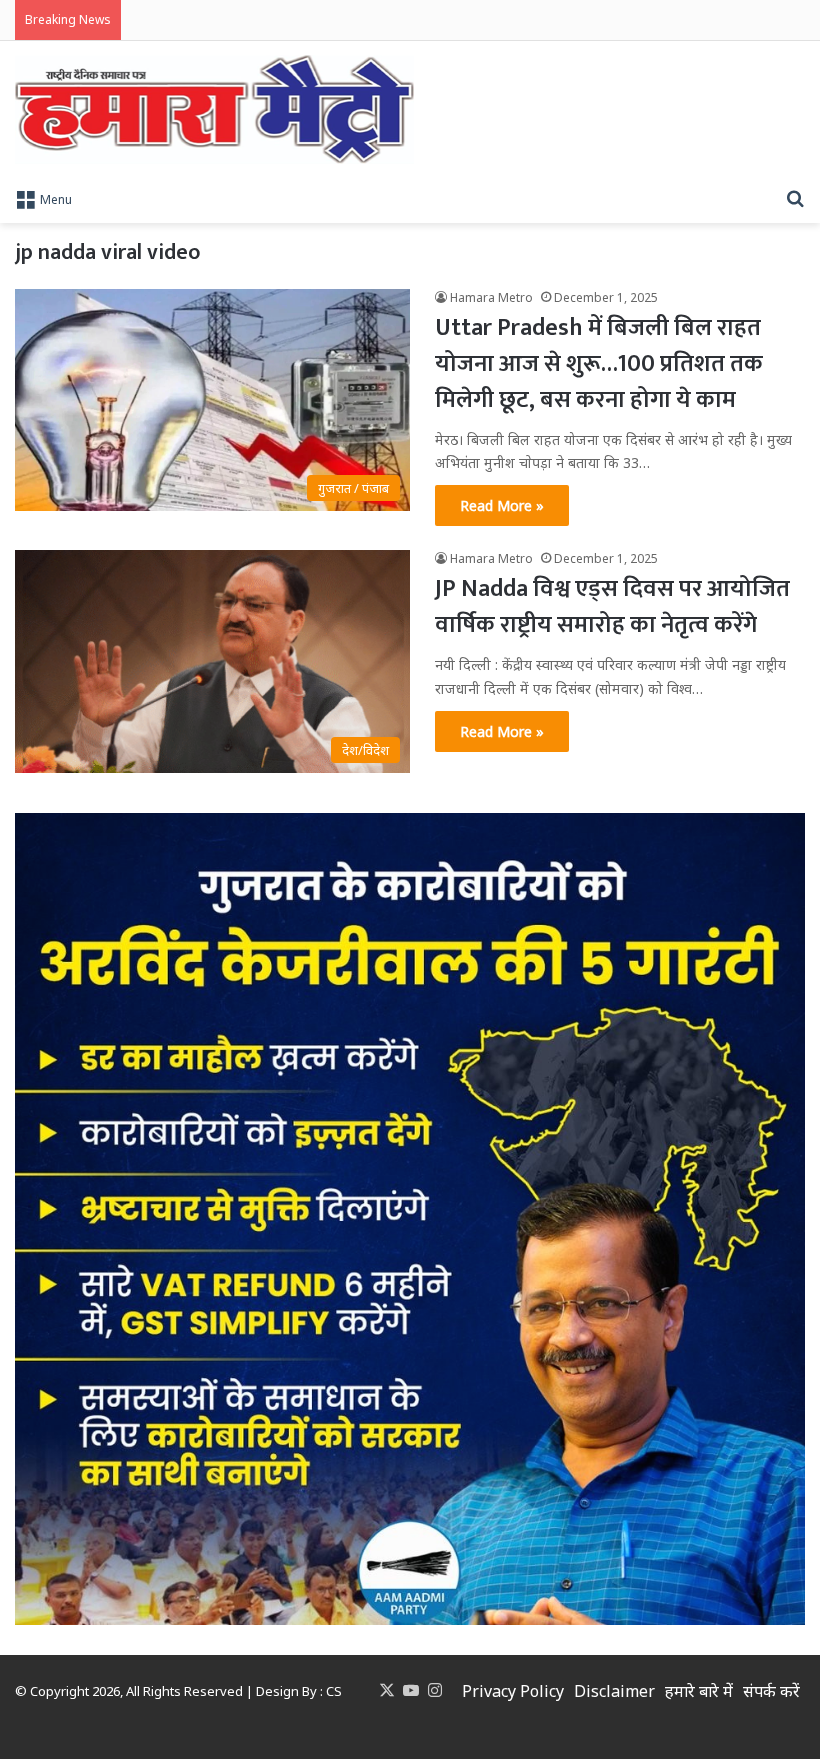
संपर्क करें (771, 1691)
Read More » (502, 505)
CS (334, 1691)
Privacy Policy (513, 1691)
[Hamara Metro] (214, 109)
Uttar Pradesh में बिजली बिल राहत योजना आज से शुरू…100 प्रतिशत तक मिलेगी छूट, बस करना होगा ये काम (599, 364)
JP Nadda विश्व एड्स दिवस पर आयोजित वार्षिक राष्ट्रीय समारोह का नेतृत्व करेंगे (612, 607)
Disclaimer (614, 1691)
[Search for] (795, 198)
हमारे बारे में (699, 1691)
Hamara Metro (491, 297)
